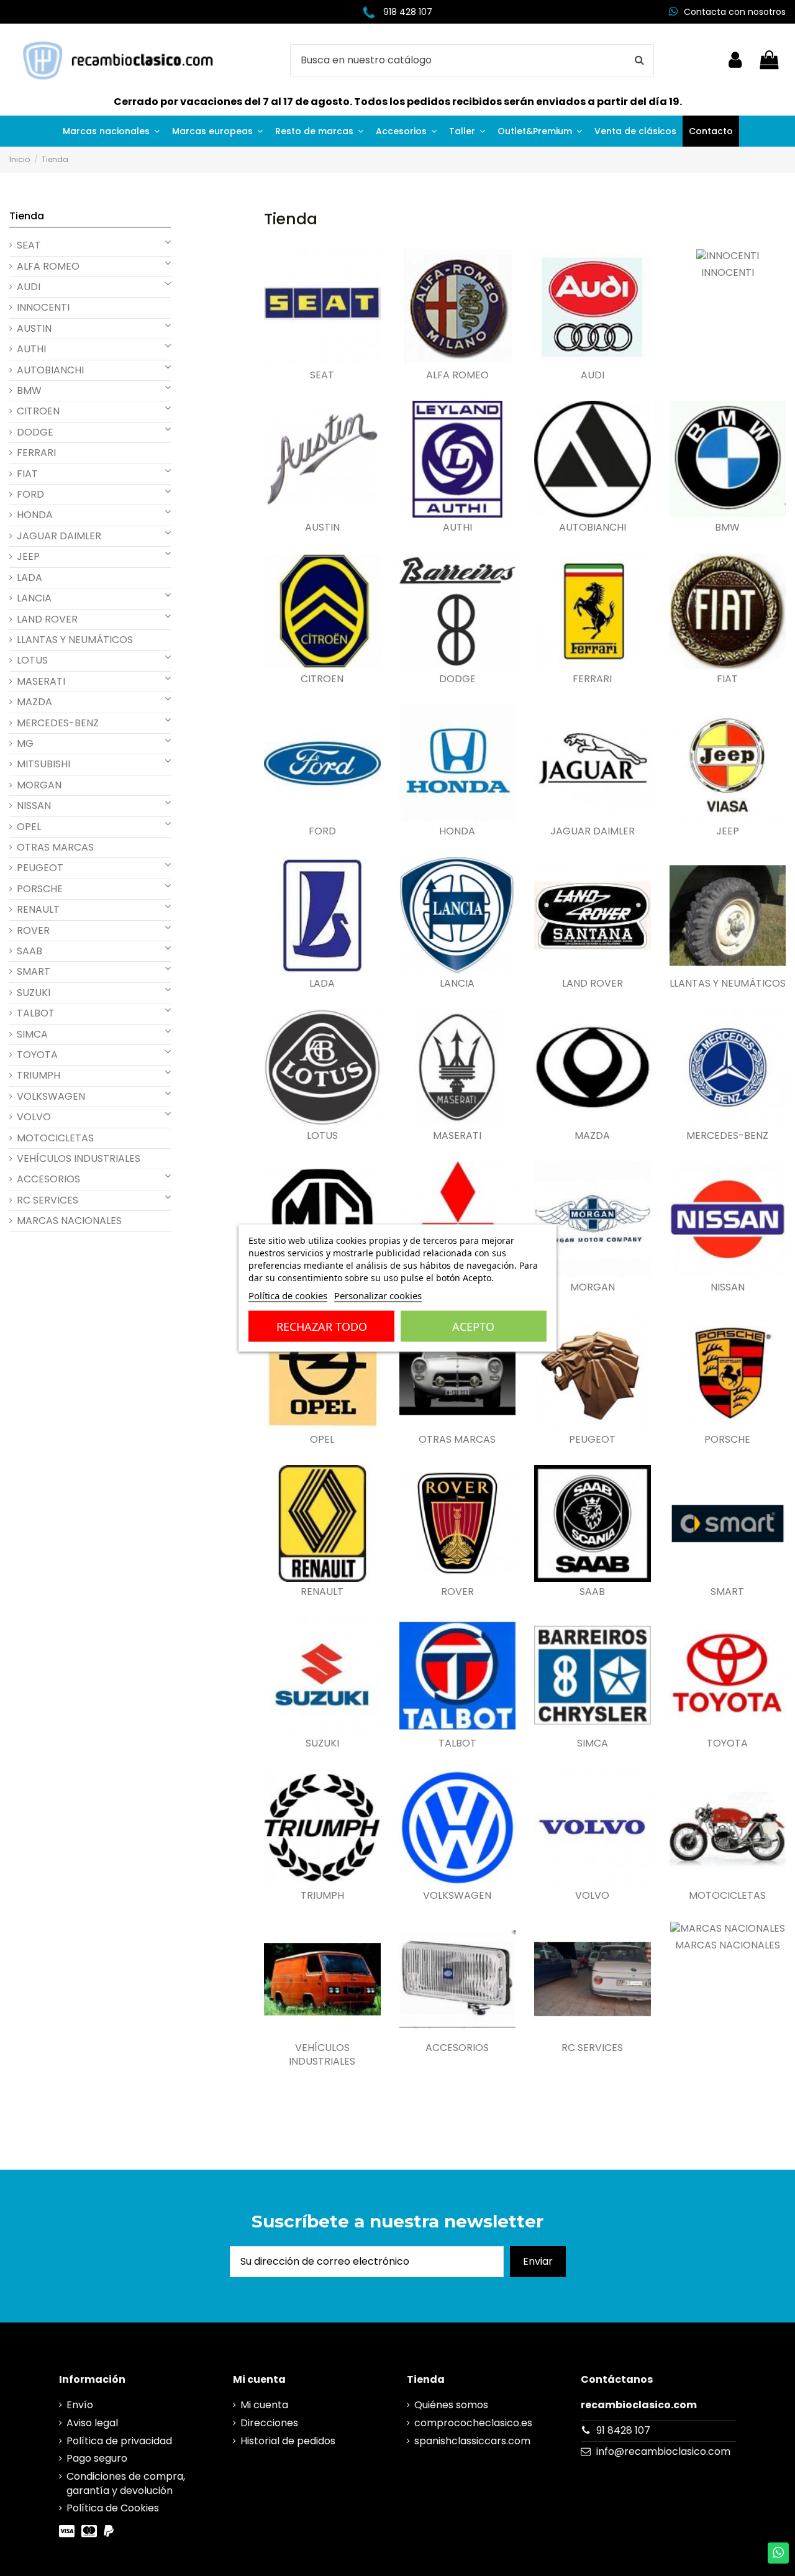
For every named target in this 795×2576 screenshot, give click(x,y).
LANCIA (457, 984)
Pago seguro (97, 2459)
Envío (80, 2405)
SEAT (322, 375)
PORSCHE (727, 1440)
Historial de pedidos (288, 2441)
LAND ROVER (593, 984)
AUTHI (457, 528)
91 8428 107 (623, 2430)
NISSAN (728, 1287)
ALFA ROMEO (457, 375)
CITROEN (322, 679)
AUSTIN (322, 528)
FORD (322, 831)
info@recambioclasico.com (663, 2451)
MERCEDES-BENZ (727, 1136)
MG (25, 744)
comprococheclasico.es (473, 2423)
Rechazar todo (322, 1327)
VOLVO (592, 1896)
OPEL (322, 1440)
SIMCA (593, 1743)
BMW (727, 528)
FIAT (727, 679)
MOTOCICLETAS (727, 1896)
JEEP (728, 831)
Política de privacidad (119, 2441)
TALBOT (457, 1743)
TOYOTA (727, 1743)
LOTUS (322, 1136)
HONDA (457, 831)
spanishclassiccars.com (472, 2441)
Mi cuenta (264, 2405)
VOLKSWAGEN (457, 1896)
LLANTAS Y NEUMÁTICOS (728, 984)
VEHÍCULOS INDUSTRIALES (322, 2055)
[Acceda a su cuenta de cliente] (735, 60)
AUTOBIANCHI (593, 528)
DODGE (457, 679)
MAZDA (592, 1136)
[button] (111, 131)
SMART (727, 1592)
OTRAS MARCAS (457, 1440)
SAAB (592, 1592)
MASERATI (457, 1136)
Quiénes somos (451, 2405)
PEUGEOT (592, 1440)
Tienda (27, 216)
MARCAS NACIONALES (728, 1945)
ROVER (457, 1592)
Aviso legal (92, 2423)
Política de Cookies (113, 2508)
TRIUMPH (322, 1896)
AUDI (593, 375)
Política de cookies (288, 1295)
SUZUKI (322, 1743)
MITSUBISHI (43, 764)
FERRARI (592, 679)
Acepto (473, 1327)
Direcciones (269, 2423)
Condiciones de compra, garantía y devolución (126, 2483)
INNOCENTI (728, 273)
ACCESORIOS (457, 2048)
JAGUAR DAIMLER (593, 831)
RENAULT (322, 1592)
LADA (322, 984)
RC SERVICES (592, 2048)
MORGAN (593, 1287)
